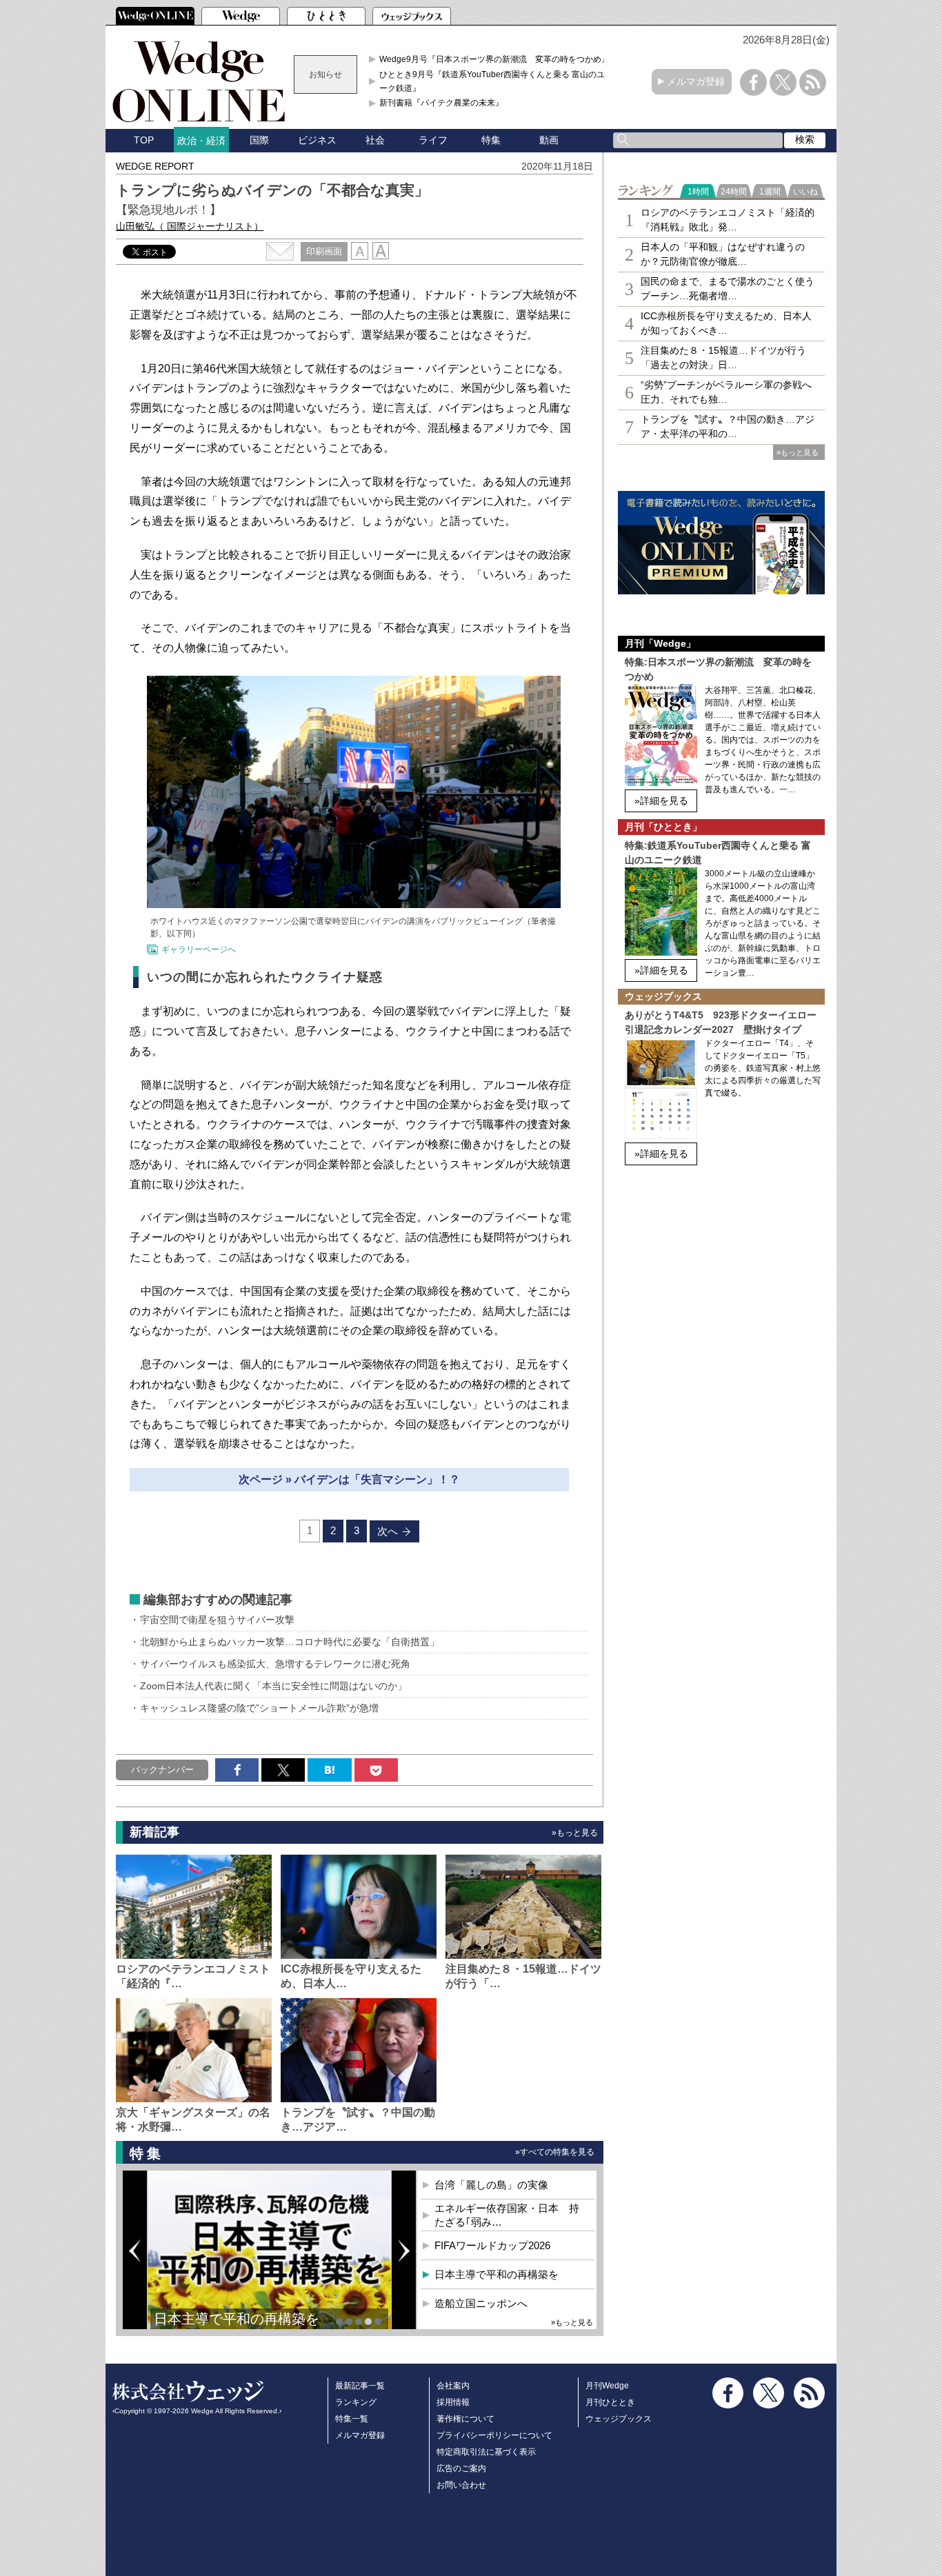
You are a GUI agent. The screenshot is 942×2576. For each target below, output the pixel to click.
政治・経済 (201, 141)
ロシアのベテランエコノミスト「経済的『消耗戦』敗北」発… (728, 220)
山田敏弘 (190, 226)
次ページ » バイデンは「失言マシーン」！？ (349, 1479)
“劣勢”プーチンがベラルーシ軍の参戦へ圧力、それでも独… (726, 392)
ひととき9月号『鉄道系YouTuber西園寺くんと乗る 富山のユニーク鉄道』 (496, 81)
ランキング (356, 2402)
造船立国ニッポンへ (481, 2303)
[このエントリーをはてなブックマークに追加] (329, 1770)
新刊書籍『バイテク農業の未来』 (441, 103)
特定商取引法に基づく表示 (486, 2452)
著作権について (465, 2419)
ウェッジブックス (619, 2419)
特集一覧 (352, 2419)
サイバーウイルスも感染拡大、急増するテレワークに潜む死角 (280, 1664)
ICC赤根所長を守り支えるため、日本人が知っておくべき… (726, 323)
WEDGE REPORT (155, 166)
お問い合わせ (461, 2485)
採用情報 (453, 2402)
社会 (375, 140)
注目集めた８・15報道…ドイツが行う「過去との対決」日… (723, 358)
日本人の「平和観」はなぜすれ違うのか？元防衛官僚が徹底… (723, 254)
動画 (549, 140)
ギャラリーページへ (199, 949)
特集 (491, 140)
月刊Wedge (607, 2386)
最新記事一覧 (360, 2386)
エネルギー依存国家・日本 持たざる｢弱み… (507, 2215)
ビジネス (317, 140)
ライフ (433, 140)
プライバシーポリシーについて (494, 2435)
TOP (144, 140)
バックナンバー (162, 1770)
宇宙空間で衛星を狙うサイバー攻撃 (217, 1620)
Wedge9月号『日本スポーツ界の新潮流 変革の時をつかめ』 (494, 59)
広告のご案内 (461, 2468)
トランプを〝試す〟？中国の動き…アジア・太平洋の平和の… (728, 426)
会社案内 (453, 2386)
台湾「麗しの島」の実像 (491, 2185)
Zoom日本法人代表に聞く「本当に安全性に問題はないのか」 (273, 1686)
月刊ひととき (610, 2402)
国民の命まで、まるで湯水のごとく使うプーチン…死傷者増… (728, 289)
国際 (259, 140)
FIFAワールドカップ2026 (492, 2245)
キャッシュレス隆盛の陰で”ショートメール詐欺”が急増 (259, 1708)
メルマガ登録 (696, 81)
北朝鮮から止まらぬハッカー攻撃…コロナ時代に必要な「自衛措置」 (290, 1642)
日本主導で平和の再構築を (237, 2319)
